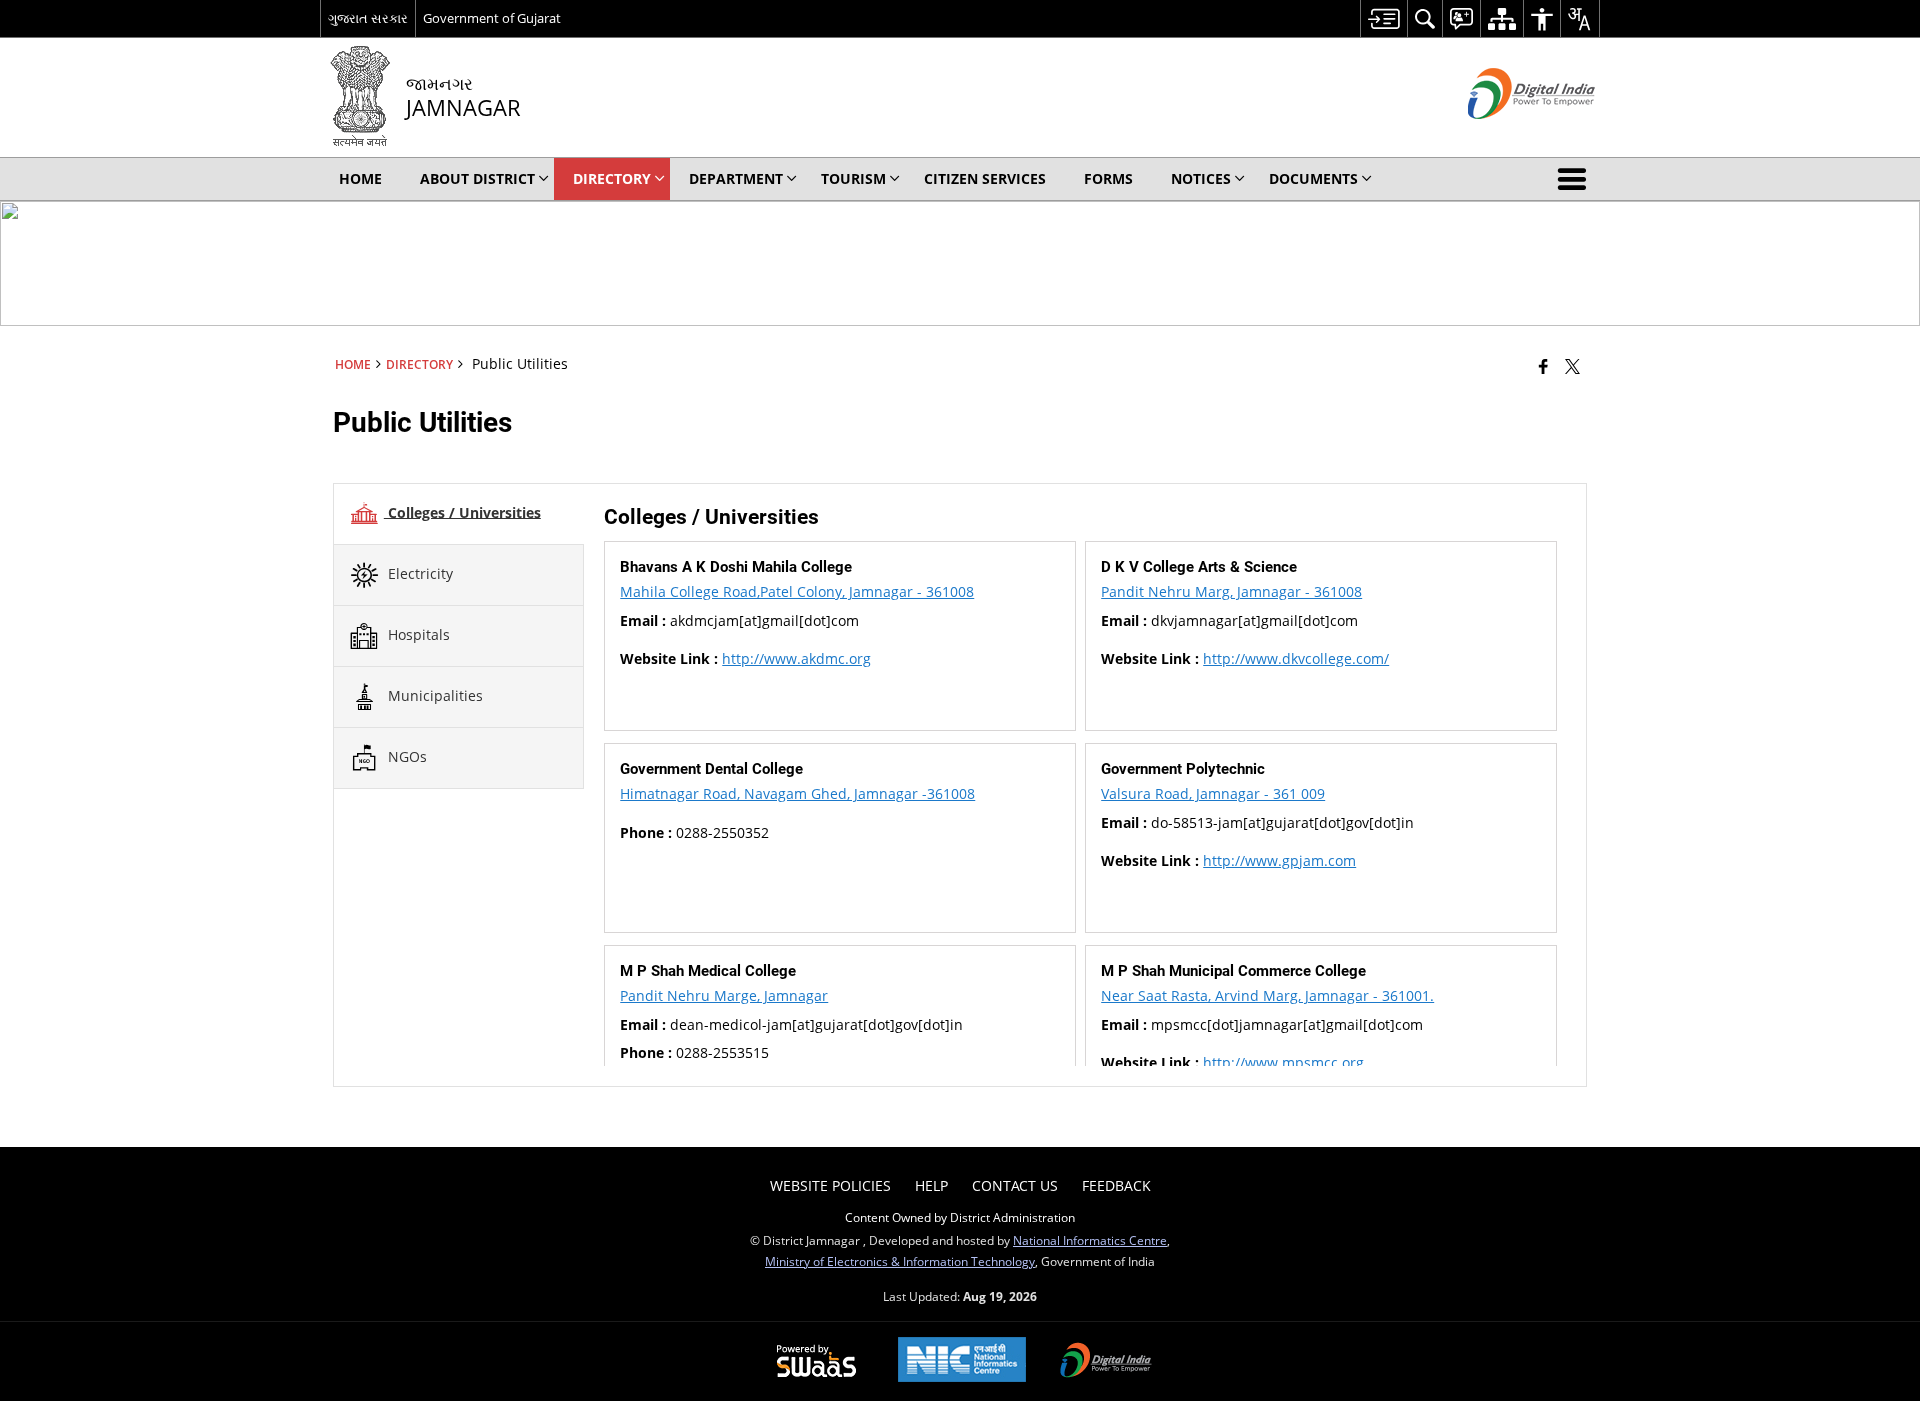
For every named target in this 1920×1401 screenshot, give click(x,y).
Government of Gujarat (492, 18)
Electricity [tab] (418, 572)
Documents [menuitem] (1313, 178)
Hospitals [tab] (417, 633)
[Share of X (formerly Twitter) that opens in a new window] (1572, 366)
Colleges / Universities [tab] (462, 511)
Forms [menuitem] (1108, 178)
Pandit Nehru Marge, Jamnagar (724, 995)
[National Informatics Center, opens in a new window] (962, 1361)
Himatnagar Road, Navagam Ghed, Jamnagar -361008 (797, 793)
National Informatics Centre (1090, 1240)
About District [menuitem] (477, 178)
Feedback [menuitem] (1116, 1185)
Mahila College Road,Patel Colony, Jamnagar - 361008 (797, 591)
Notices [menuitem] (1201, 178)
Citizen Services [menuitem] (985, 178)
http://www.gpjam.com (1279, 860)
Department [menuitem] (736, 178)
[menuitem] (1383, 18)
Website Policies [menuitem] (830, 1185)
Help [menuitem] (931, 1185)
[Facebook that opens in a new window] (1543, 366)
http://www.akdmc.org (796, 658)
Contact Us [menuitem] (1015, 1185)
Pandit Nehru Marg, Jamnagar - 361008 (1231, 591)
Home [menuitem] (360, 178)
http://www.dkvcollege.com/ (1296, 658)
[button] (1576, 179)
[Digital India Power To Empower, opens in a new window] (1106, 1362)
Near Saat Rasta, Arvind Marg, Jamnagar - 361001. (1267, 995)
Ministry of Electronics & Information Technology (900, 1261)
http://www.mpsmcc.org (1283, 1062)
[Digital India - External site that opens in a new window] (1506, 135)
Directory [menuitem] (612, 178)
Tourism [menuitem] (853, 178)
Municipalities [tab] (433, 694)
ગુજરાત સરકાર (368, 18)
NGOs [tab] (405, 755)
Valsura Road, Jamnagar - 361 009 (1213, 793)
